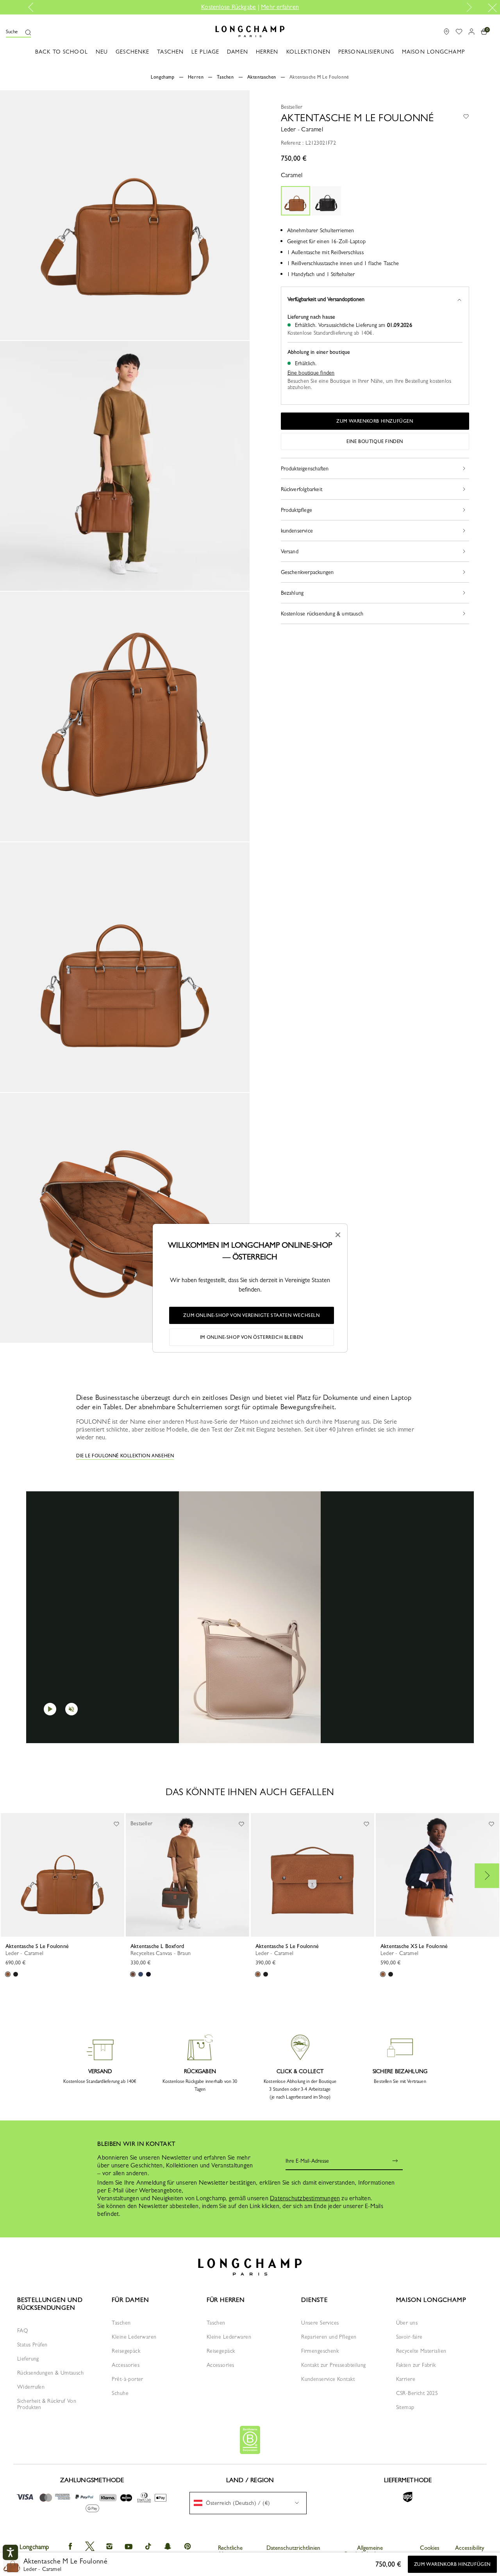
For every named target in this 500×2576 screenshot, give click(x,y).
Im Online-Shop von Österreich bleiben (252, 1337)
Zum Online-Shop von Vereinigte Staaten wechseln (251, 1315)
